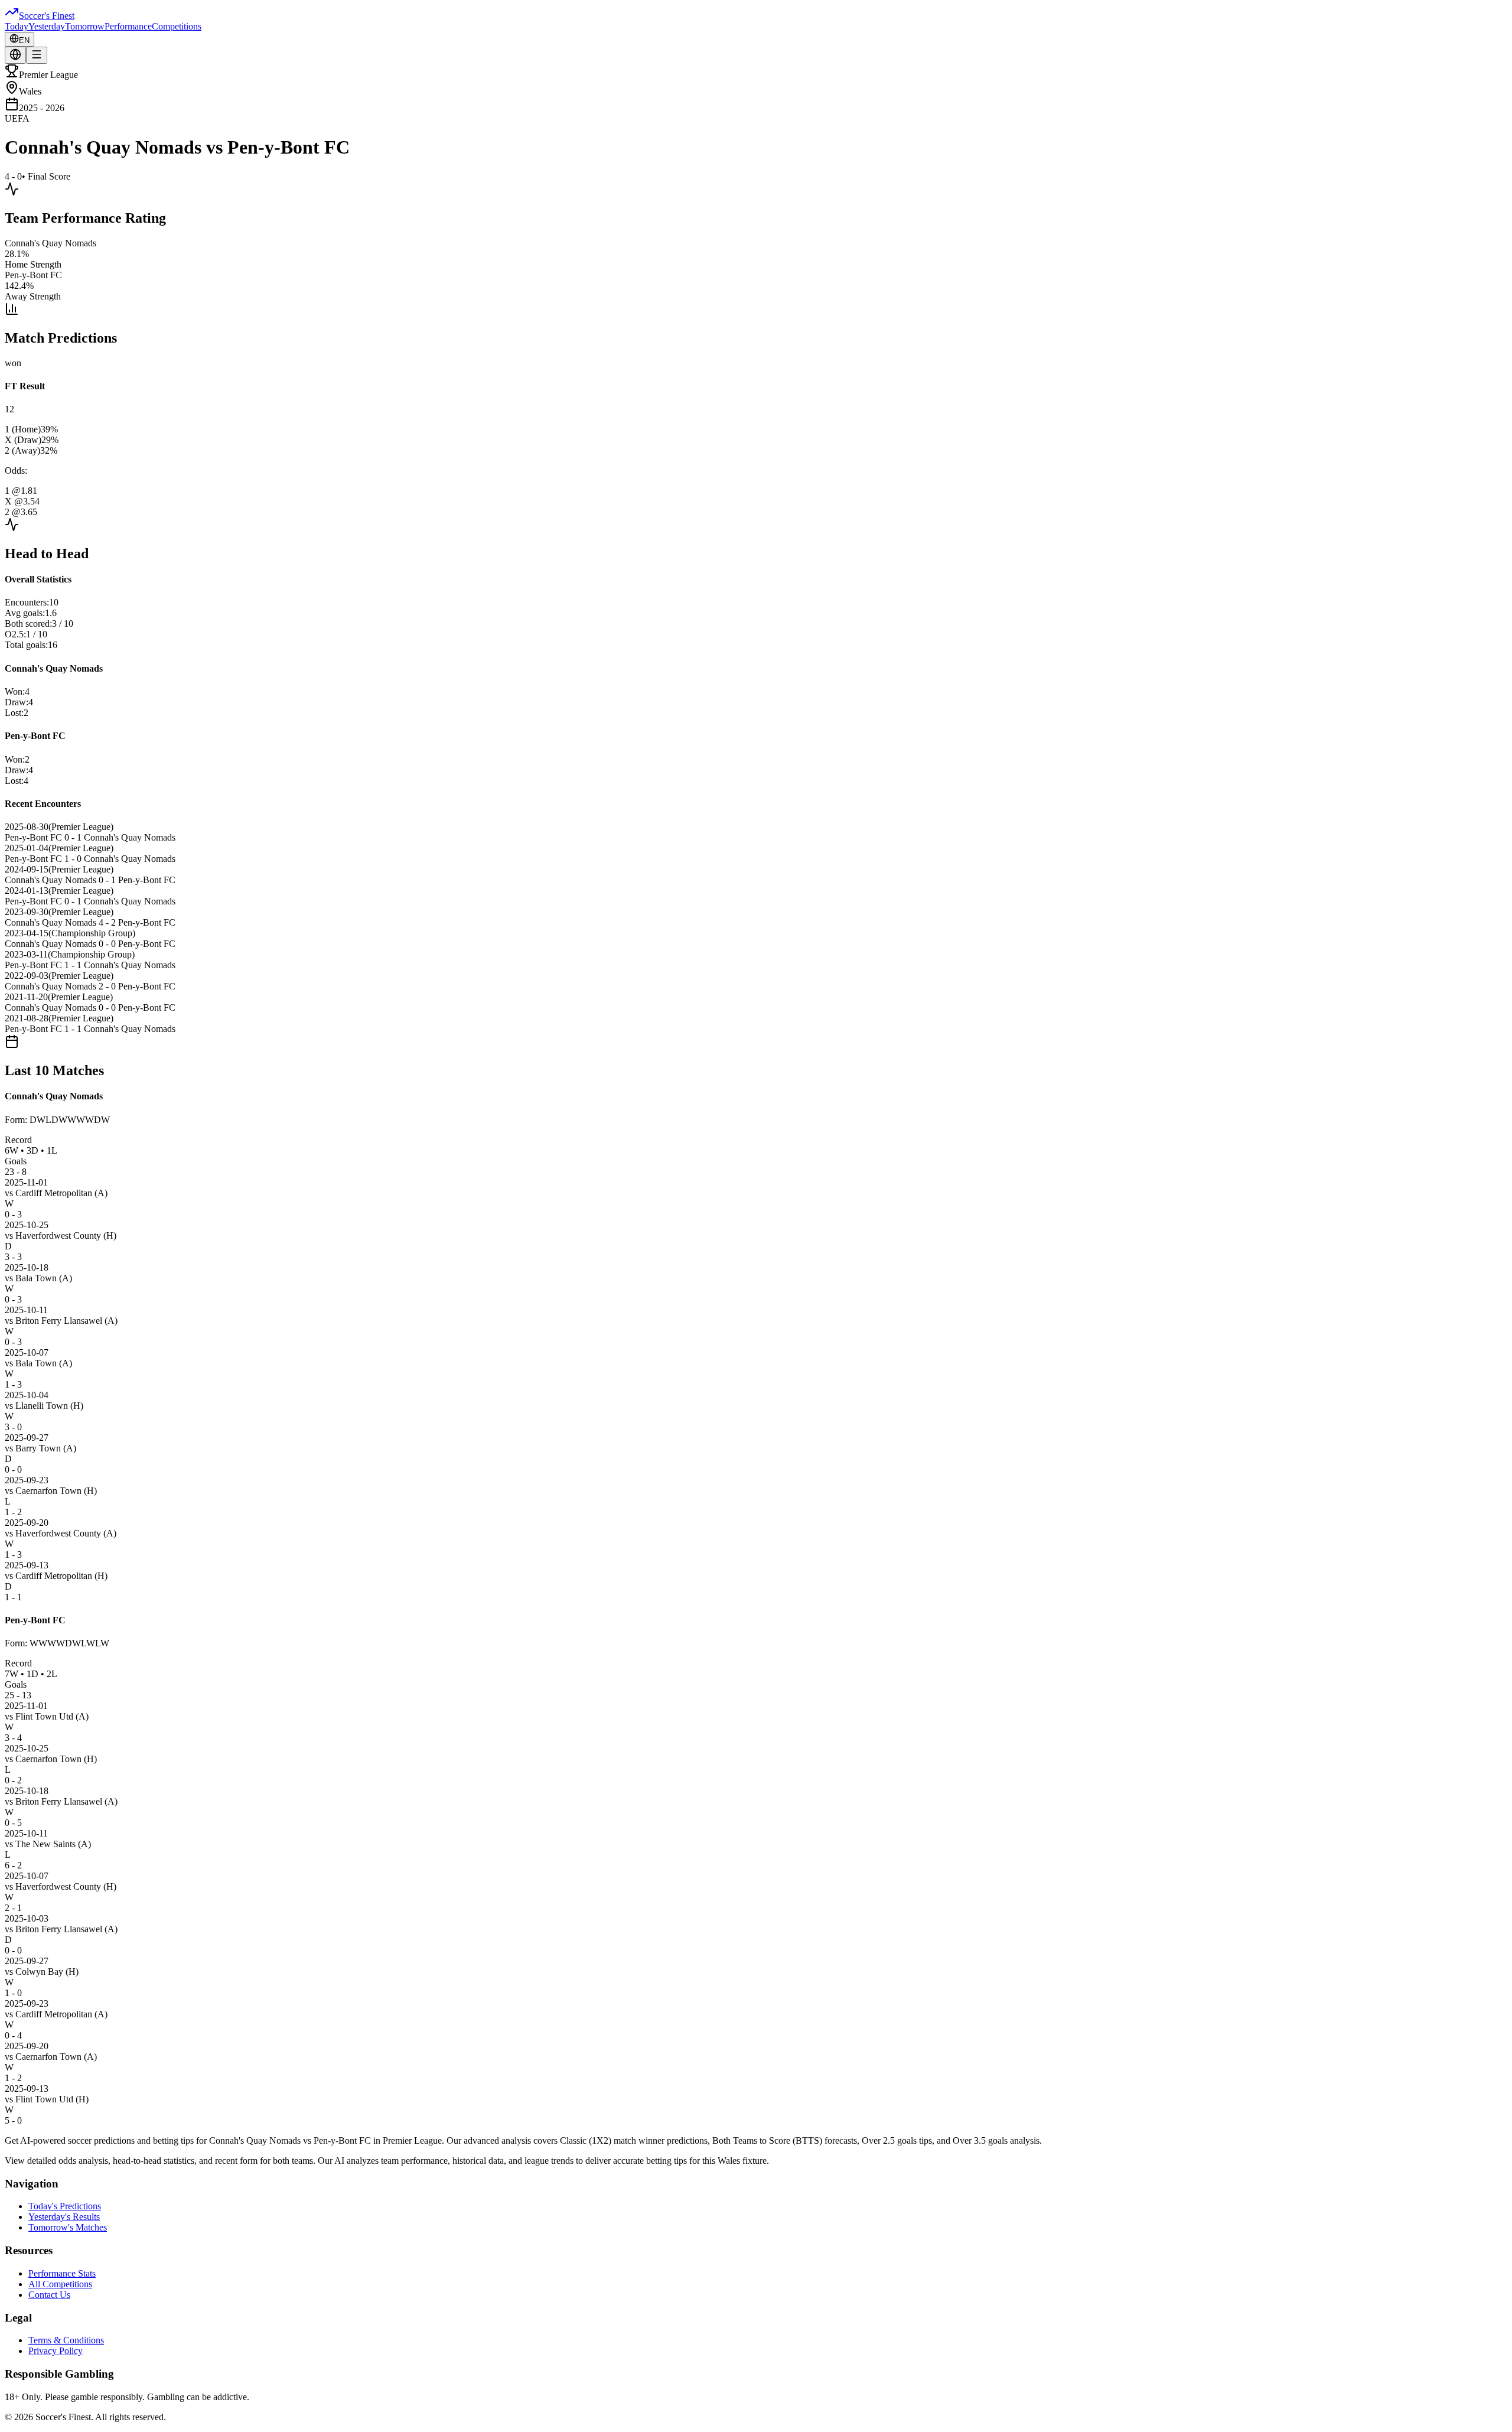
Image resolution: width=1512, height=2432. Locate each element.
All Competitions (60, 2284)
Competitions (177, 26)
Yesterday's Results (64, 2217)
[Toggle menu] (37, 55)
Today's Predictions (65, 2206)
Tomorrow (85, 26)
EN (24, 40)
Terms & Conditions (66, 2340)
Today (17, 26)
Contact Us (49, 2295)
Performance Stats (62, 2273)
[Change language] (15, 55)
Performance (128, 26)
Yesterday (47, 26)
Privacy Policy (56, 2351)
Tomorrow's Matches (68, 2227)
